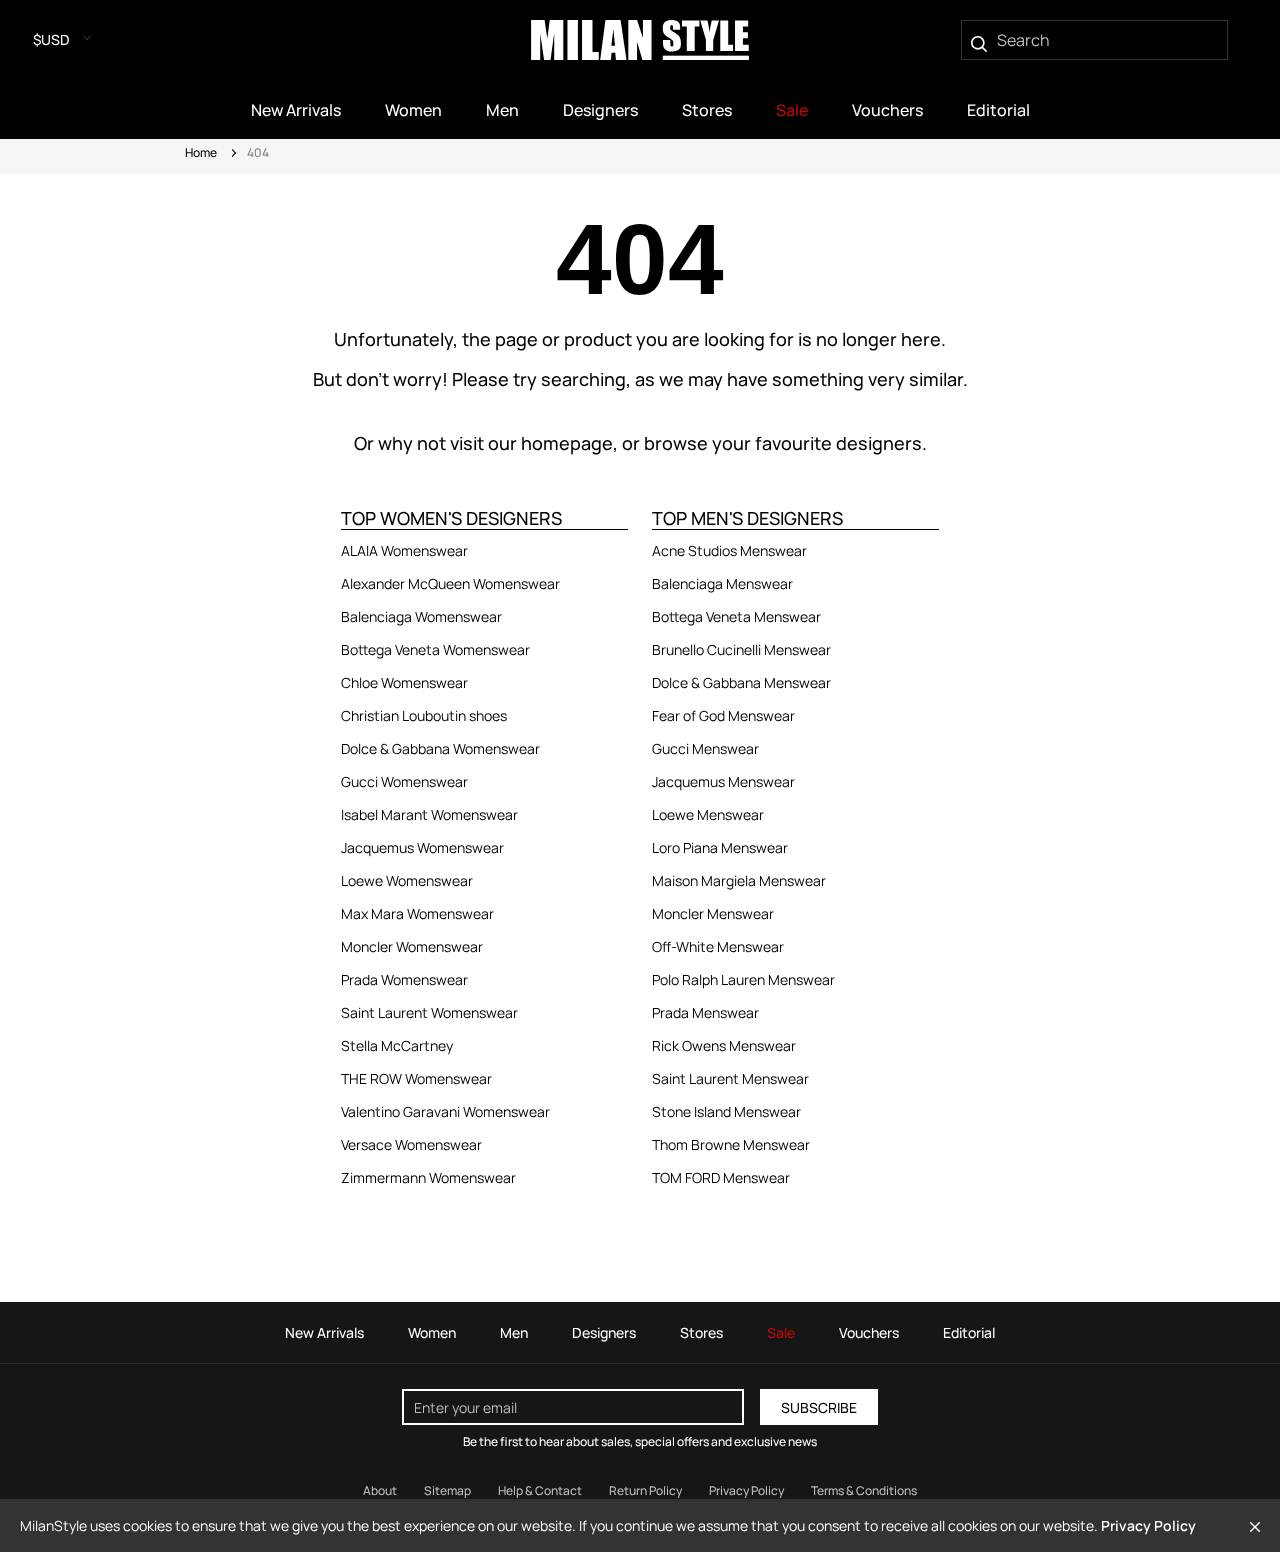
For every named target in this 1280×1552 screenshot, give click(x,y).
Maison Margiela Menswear (739, 880)
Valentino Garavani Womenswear (445, 1111)
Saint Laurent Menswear (730, 1078)
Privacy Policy (746, 1490)
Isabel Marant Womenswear (429, 814)
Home (201, 152)
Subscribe (819, 1407)
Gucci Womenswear (404, 781)
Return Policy (645, 1490)
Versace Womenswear (411, 1144)
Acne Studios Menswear (729, 550)
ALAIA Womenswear (404, 550)
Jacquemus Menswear (723, 781)
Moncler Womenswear (412, 946)
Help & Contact (540, 1490)
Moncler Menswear (713, 913)
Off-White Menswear (718, 946)
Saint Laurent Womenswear (429, 1012)
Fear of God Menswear (723, 715)
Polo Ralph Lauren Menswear (743, 979)
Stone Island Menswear (726, 1111)
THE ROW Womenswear (416, 1078)
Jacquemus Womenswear (422, 847)
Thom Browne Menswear (731, 1144)
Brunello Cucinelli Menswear (741, 649)
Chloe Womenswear (404, 682)
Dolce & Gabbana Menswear (741, 682)
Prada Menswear (705, 1012)
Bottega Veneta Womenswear (435, 649)
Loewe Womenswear (407, 880)
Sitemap (447, 1490)
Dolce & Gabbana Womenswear (440, 748)
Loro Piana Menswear (720, 847)
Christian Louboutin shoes (424, 715)
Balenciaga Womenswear (421, 616)
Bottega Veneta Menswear (736, 616)
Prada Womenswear (404, 979)
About (380, 1490)
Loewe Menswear (708, 814)
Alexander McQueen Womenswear (450, 583)
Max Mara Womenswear (417, 913)
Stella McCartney (397, 1045)
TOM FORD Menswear (721, 1177)
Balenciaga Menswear (722, 583)
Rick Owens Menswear (724, 1045)
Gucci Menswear (705, 748)
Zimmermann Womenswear (428, 1177)
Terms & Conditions (864, 1490)
